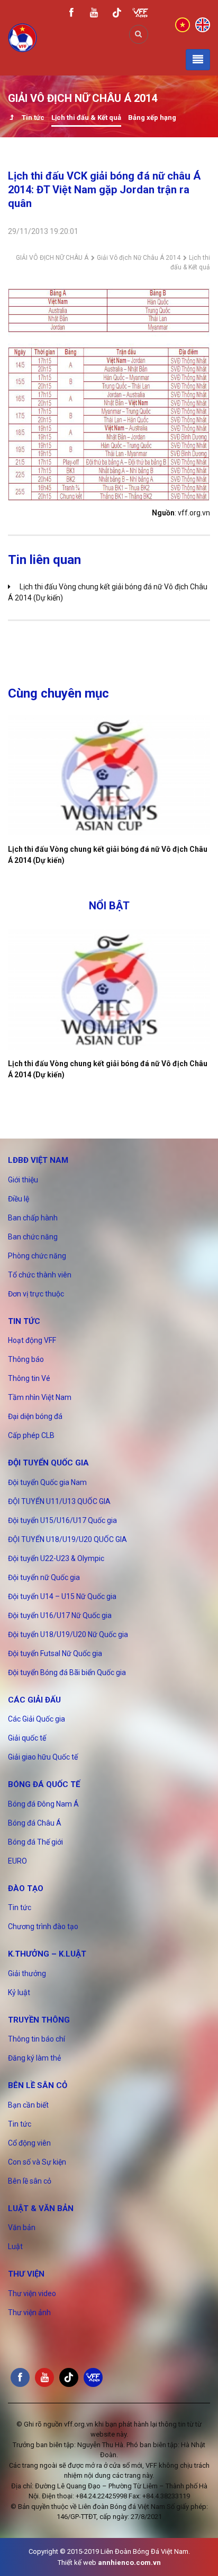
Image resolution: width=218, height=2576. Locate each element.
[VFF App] (140, 14)
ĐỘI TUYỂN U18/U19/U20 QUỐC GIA (67, 1539)
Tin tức (33, 117)
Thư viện (26, 2274)
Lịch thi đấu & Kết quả (86, 117)
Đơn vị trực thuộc (36, 1294)
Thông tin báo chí (37, 2039)
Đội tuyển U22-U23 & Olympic (56, 1558)
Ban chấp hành (33, 1218)
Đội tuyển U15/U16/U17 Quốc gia (62, 1520)
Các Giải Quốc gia (37, 1719)
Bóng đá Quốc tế (44, 1784)
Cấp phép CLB (31, 1435)
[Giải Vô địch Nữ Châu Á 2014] (11, 119)
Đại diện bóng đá (35, 1416)
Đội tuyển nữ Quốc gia (44, 1577)
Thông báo (26, 1359)
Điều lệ (19, 1199)
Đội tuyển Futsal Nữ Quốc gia (55, 1653)
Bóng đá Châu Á (35, 1823)
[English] (203, 24)
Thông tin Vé (29, 1378)
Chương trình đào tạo (43, 1926)
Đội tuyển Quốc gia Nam (47, 1482)
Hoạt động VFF (32, 1340)
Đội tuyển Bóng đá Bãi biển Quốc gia (67, 1672)
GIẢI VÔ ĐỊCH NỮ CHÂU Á (52, 258)
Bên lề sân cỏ (38, 2085)
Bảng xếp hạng (152, 117)
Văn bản (22, 2227)
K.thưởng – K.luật (47, 1954)
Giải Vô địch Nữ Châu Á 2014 (139, 258)
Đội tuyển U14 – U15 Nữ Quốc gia (62, 1596)
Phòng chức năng (37, 1256)
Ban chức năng (33, 1237)
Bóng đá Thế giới (35, 1842)
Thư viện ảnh (29, 2312)
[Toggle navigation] (198, 60)
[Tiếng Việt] (183, 24)
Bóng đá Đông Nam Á (43, 1804)
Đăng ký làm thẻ (34, 2058)
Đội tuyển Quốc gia (48, 1463)
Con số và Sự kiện (37, 2162)
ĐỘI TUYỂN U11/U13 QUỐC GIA (59, 1501)
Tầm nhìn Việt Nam (40, 1397)
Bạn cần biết (28, 2105)
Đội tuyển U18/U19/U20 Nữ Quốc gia (68, 1634)
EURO (17, 1861)
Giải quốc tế (27, 1738)
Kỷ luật (19, 1992)
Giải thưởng (27, 1973)
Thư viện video (32, 2293)
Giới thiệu (23, 1180)
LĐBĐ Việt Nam (38, 1160)
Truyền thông (39, 2020)
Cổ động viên (29, 2143)
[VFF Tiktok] (117, 15)
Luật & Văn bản (41, 2208)
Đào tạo (26, 1888)
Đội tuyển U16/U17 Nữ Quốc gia (60, 1615)
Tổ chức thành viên (40, 1275)
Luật (15, 2246)
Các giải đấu (34, 1700)
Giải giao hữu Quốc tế (43, 1757)
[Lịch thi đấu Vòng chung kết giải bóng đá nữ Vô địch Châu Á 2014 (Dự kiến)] (109, 775)
